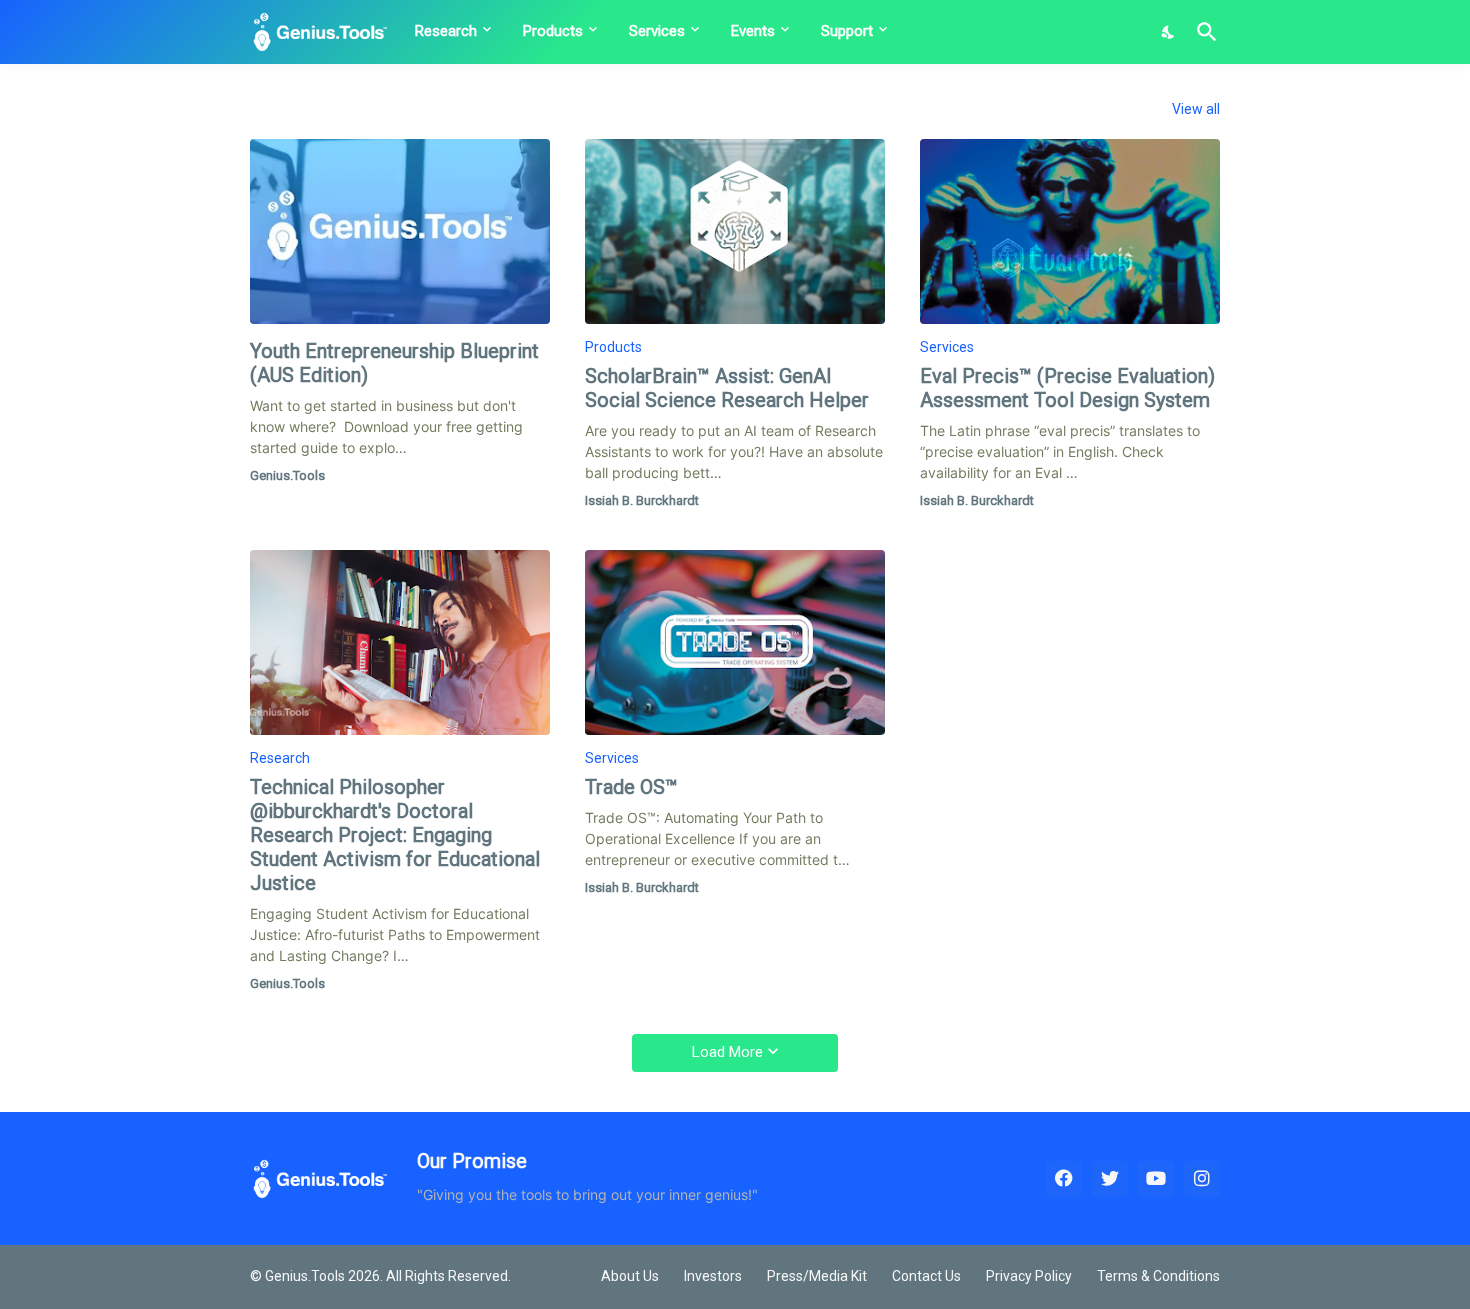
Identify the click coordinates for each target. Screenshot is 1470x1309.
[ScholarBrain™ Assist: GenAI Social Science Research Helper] (735, 231)
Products (553, 31)
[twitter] (1110, 1179)
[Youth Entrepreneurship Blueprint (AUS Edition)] (400, 231)
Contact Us (926, 1276)
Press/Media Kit (817, 1276)
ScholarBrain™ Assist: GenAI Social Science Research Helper (727, 388)
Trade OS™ (631, 787)
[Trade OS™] (735, 642)
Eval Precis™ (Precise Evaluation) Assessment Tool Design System (1067, 388)
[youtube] (1156, 1179)
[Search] (1203, 32)
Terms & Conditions (1158, 1276)
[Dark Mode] (1169, 32)
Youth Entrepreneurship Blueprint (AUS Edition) (394, 363)
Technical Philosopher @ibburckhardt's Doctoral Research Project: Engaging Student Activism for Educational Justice (395, 835)
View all (1196, 109)
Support (847, 31)
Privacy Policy (1029, 1276)
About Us (630, 1276)
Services (657, 31)
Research (446, 31)
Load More (727, 1052)
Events (753, 31)
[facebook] (1064, 1179)
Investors (713, 1276)
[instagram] (1202, 1179)
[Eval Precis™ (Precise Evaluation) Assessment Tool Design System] (1070, 231)
